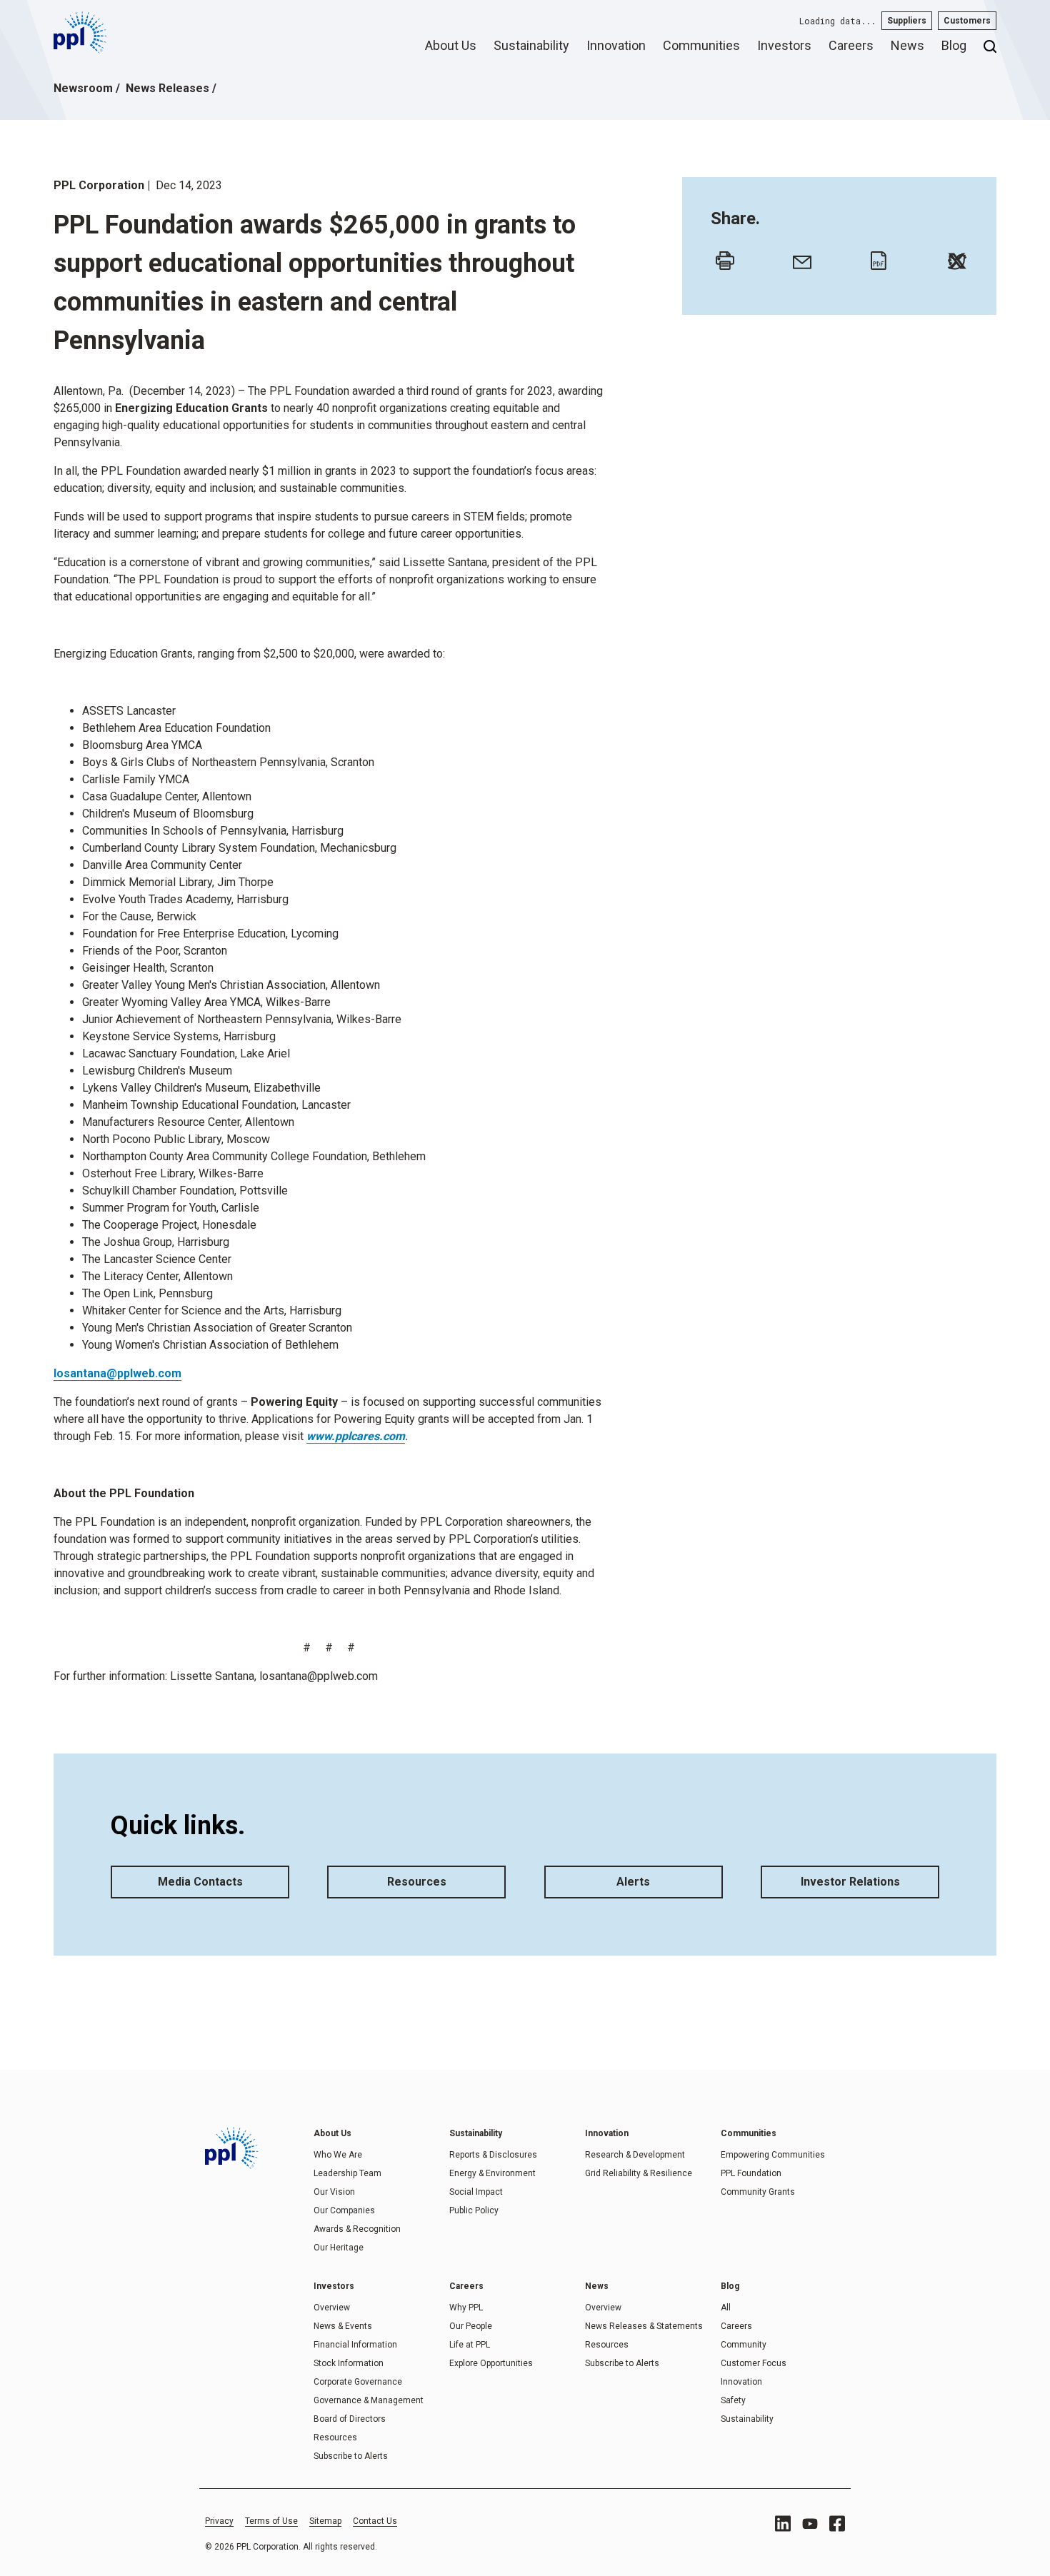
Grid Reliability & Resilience (639, 2173)
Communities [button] (701, 45)
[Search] (990, 51)
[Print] (721, 257)
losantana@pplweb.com (117, 1373)
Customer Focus (754, 2363)
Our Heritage (339, 2248)
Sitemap (325, 2521)
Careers (736, 2326)
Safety (733, 2400)
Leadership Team (347, 2173)
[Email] (799, 257)
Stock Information (349, 2363)
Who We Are (338, 2155)
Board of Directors (350, 2419)
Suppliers (907, 21)
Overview (332, 2308)
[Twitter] (954, 257)
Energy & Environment (492, 2173)
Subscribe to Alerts (351, 2456)
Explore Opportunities (491, 2363)
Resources (417, 1882)
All (726, 2308)
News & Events (343, 2326)
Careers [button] (851, 45)
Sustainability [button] (531, 45)
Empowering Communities (773, 2155)
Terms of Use (271, 2521)
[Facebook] (837, 2524)
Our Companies (344, 2210)
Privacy (219, 2521)
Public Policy (474, 2210)
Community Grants (758, 2192)
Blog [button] (954, 45)
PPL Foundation (751, 2173)
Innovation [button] (616, 45)
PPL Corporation (99, 185)
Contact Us (375, 2521)
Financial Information (355, 2345)
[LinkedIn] (783, 2524)
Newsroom (83, 88)
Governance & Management (369, 2400)
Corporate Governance (358, 2382)
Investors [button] (784, 45)
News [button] (907, 45)
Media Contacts (200, 1882)
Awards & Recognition (357, 2229)
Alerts (633, 1882)
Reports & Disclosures (493, 2155)
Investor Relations (850, 1882)
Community (744, 2345)
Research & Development (635, 2155)
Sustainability (747, 2419)
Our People (471, 2326)
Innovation (741, 2382)
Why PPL (466, 2308)
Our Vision (334, 2192)
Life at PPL (470, 2345)
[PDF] (876, 257)
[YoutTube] (810, 2524)
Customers (967, 21)
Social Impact (476, 2192)
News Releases (167, 88)
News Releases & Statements (644, 2326)
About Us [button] (451, 45)
